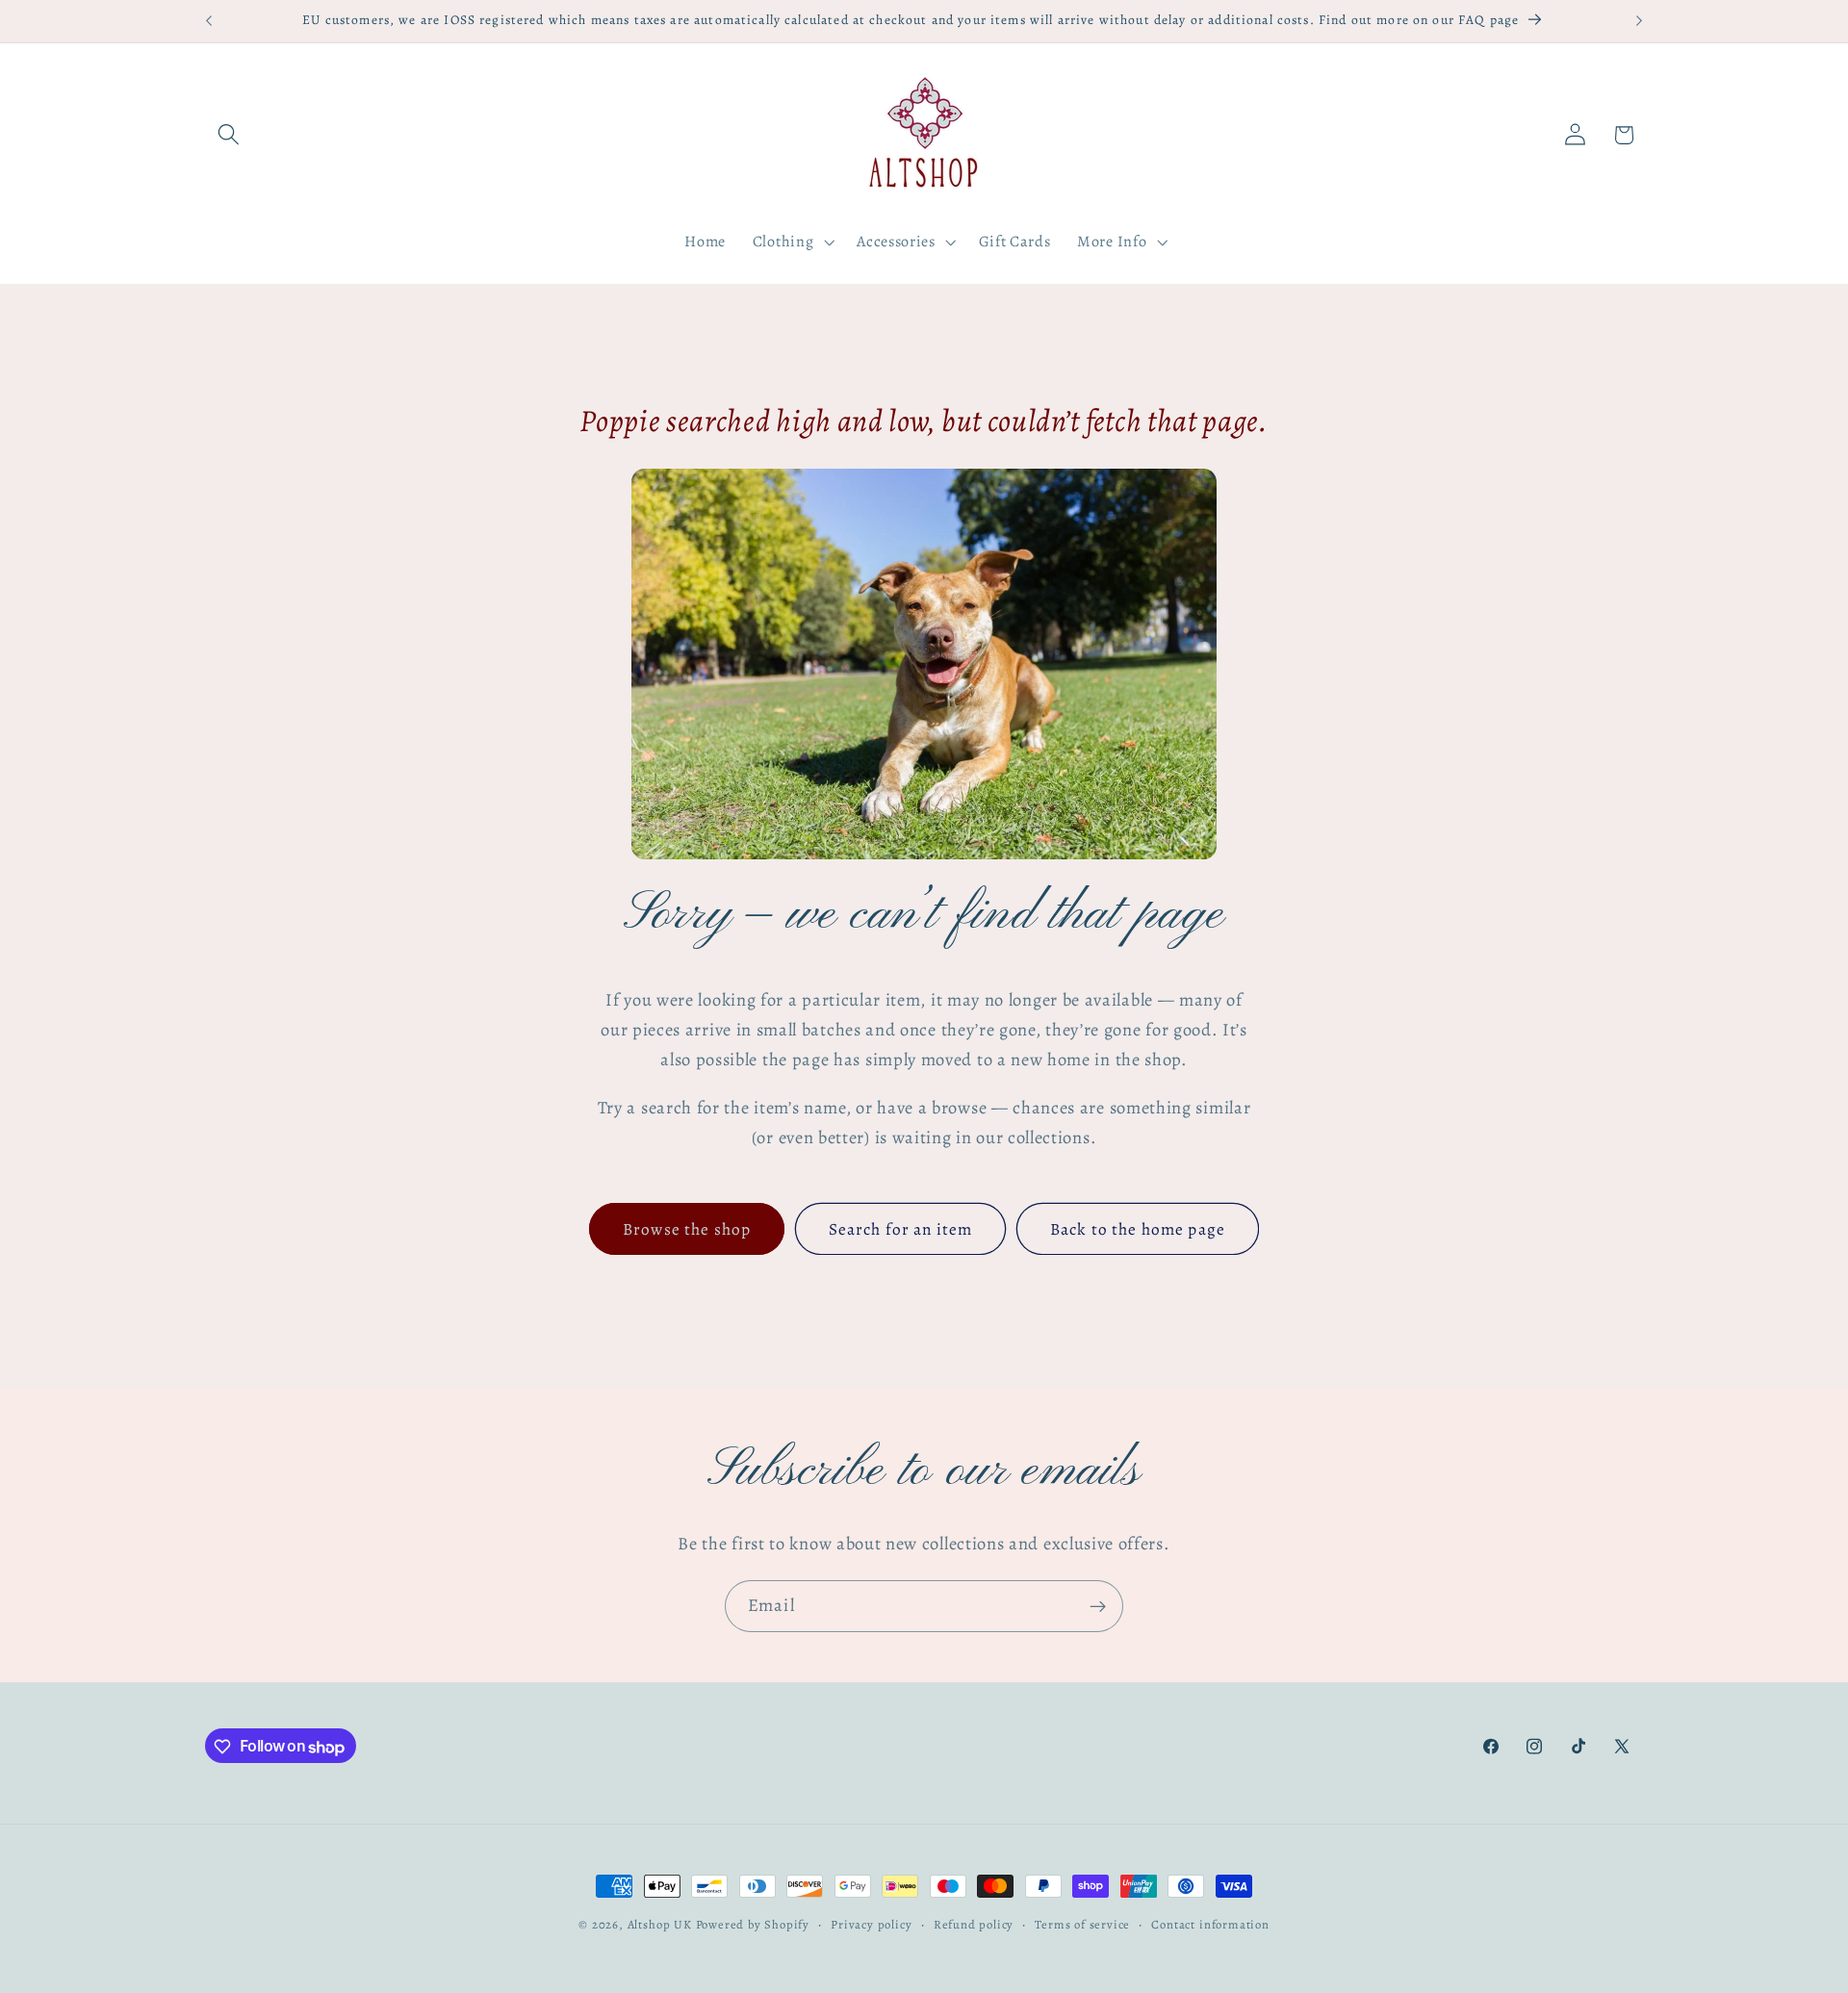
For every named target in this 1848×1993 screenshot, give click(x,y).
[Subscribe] (1098, 1606)
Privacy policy (871, 1924)
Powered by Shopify (753, 1924)
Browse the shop (687, 1229)
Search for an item (901, 1229)
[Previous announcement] (209, 21)
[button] (230, 135)
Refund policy (974, 1924)
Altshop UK (660, 1924)
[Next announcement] (1639, 21)
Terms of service (1082, 1924)
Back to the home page (1138, 1229)
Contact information (1210, 1924)
